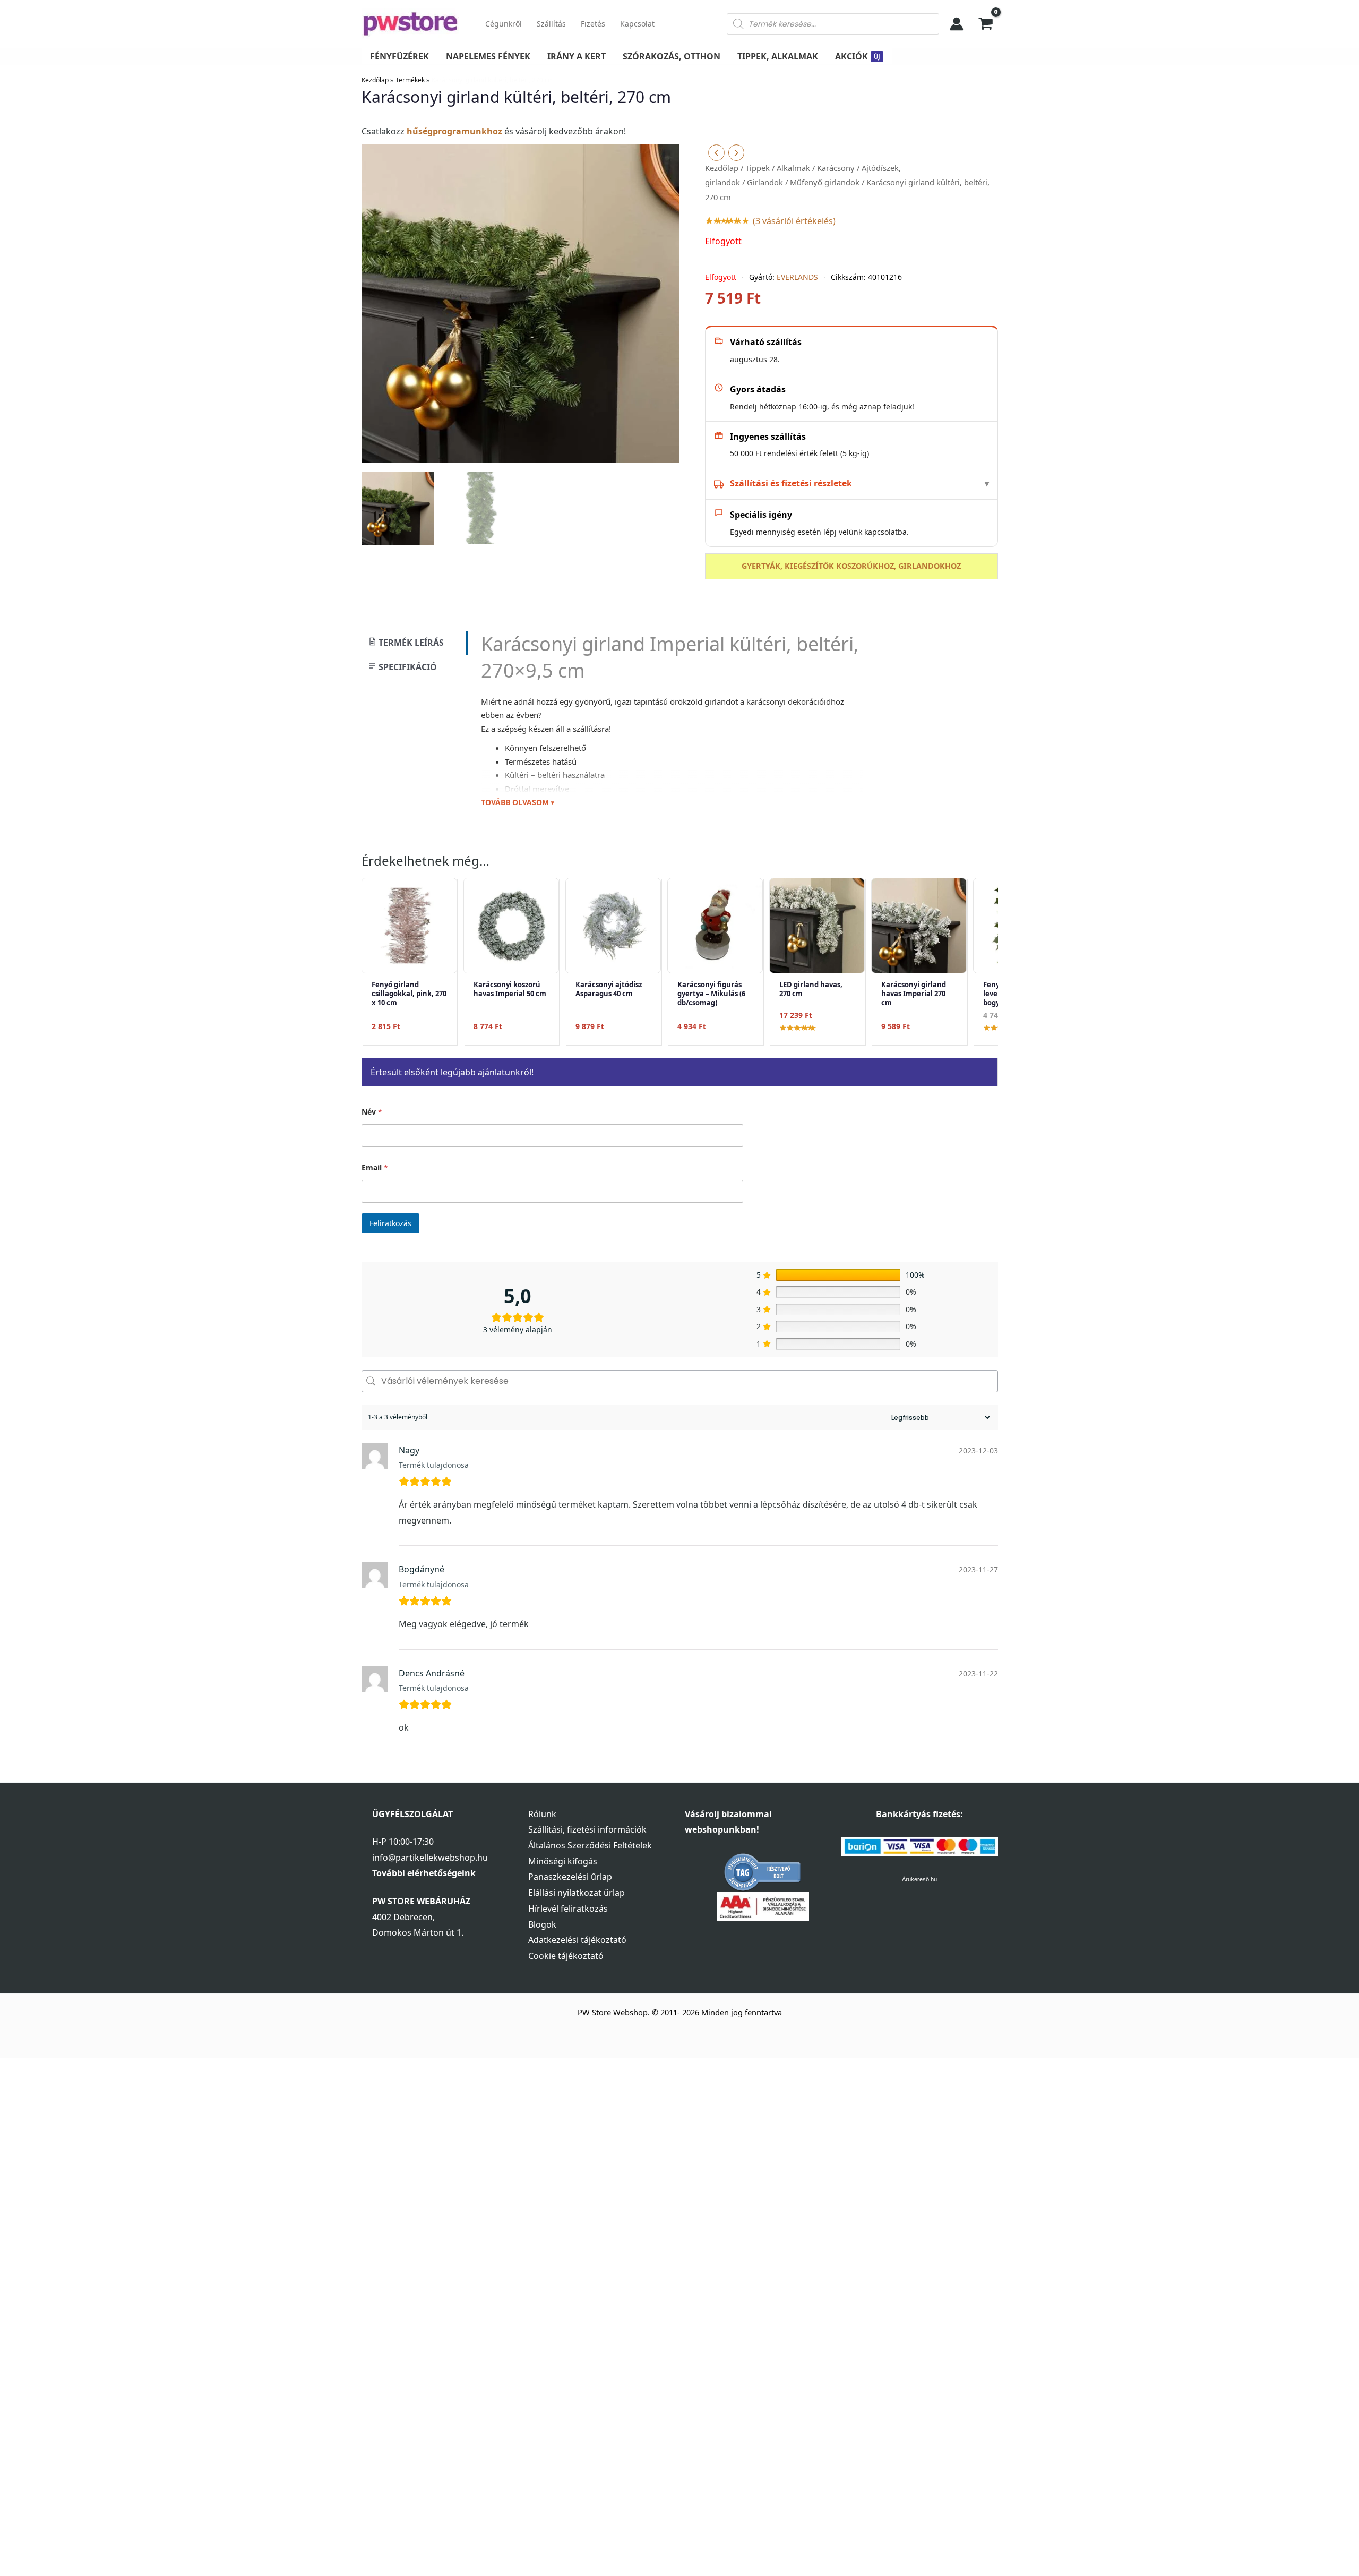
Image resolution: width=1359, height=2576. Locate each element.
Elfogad (1299, 2501)
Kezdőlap (722, 168)
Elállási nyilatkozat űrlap (577, 1893)
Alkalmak (793, 168)
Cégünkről (504, 24)
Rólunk (542, 1814)
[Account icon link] (957, 24)
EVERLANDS (797, 277)
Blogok (542, 1924)
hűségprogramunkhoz (454, 131)
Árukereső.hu (919, 1879)
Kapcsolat (637, 24)
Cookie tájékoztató (566, 1956)
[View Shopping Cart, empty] (986, 24)
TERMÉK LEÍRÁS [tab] (410, 643)
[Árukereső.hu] (763, 1871)
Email (375, 1167)
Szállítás (551, 24)
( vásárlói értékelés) (794, 221)
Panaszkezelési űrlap (570, 1877)
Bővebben (1130, 2547)
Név (372, 1112)
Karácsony (836, 168)
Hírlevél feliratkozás (568, 1909)
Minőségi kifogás (563, 1861)
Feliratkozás (390, 1223)
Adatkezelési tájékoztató (577, 1940)
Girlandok (765, 182)
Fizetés (593, 24)
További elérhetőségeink (424, 1873)
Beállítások (1299, 2545)
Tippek (758, 168)
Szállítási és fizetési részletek (791, 483)
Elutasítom (1299, 2523)
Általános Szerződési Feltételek (590, 1845)
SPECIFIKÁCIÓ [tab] (407, 667)
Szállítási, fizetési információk (587, 1829)
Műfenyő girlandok (825, 182)
